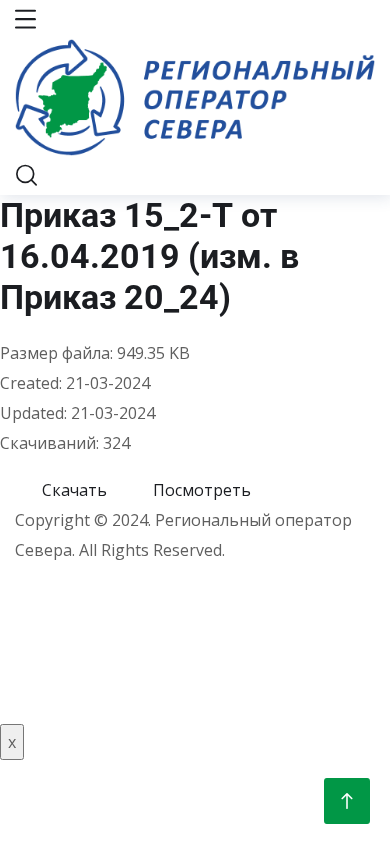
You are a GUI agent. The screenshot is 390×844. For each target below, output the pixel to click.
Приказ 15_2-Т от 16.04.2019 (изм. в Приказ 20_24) (149, 256)
